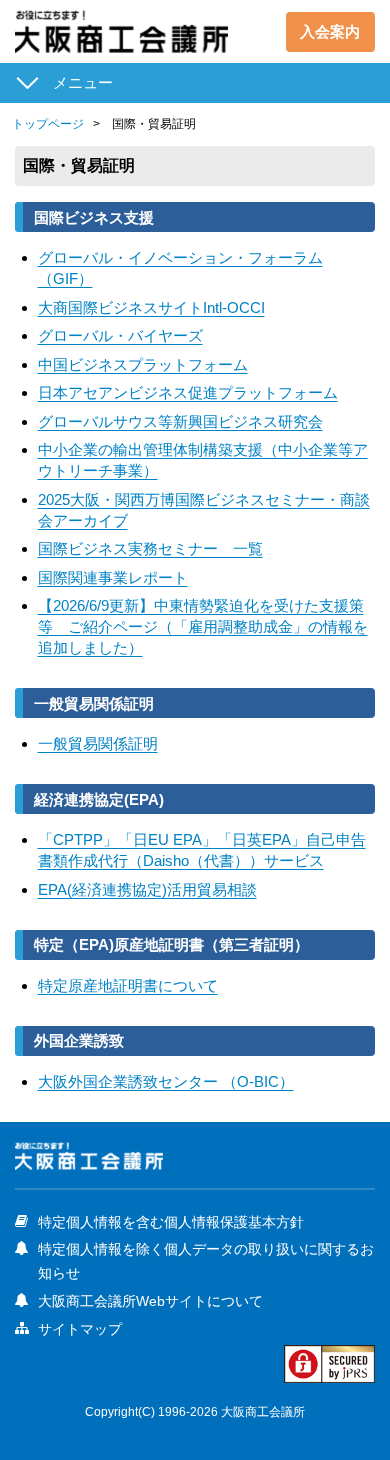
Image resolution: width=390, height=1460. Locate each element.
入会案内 (330, 31)
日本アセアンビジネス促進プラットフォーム (188, 392)
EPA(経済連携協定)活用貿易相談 (147, 889)
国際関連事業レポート (113, 577)
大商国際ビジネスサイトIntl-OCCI (151, 307)
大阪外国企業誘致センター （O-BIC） (166, 1081)
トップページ (48, 124)
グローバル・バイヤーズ (120, 335)
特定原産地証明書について (128, 985)
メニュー (83, 82)
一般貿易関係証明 (98, 743)
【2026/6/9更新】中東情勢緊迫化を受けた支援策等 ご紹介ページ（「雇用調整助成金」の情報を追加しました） (203, 626)
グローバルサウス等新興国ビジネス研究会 (180, 421)
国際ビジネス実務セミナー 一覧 (150, 548)
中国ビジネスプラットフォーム (143, 364)
